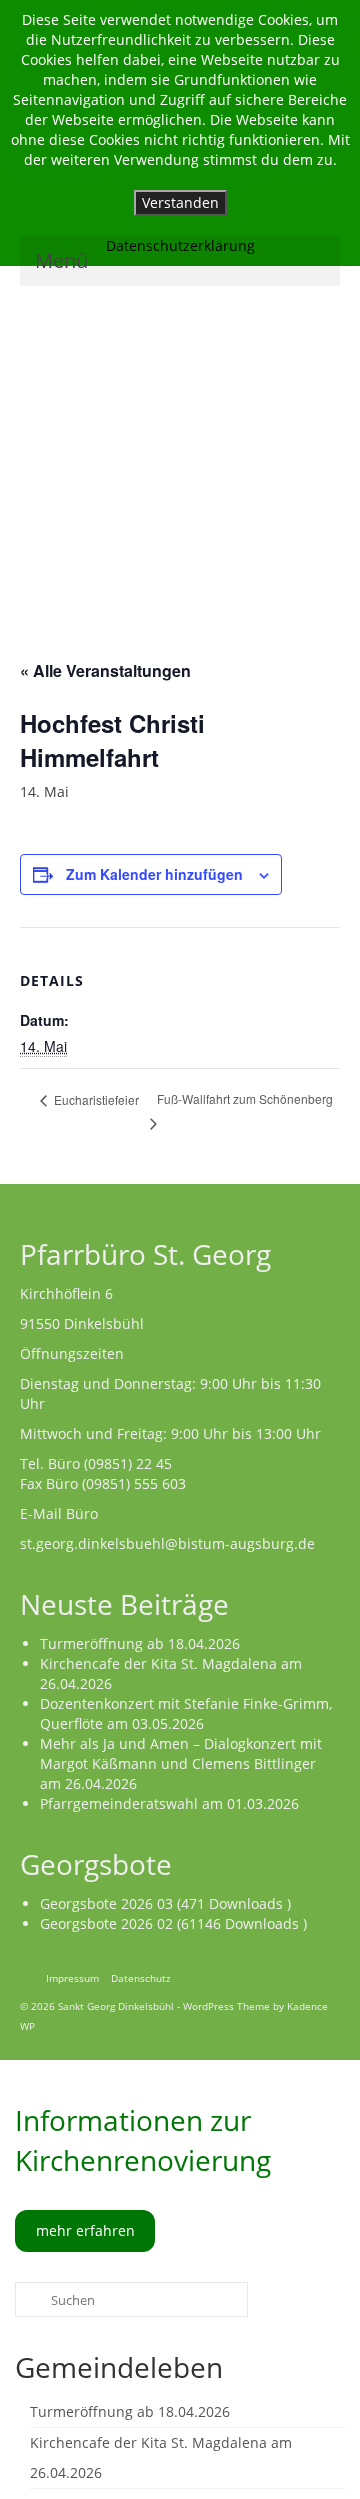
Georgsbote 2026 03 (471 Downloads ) (165, 1903)
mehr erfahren (85, 2230)
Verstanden (180, 202)
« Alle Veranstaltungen (105, 670)
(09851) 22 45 (128, 1463)
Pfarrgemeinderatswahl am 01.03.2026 (169, 1803)
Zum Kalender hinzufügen (154, 874)
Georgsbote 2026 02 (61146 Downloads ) (173, 1923)
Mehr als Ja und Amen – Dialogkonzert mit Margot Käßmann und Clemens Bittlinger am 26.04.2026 (181, 1763)
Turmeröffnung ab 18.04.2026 (140, 1643)
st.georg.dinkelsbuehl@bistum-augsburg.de (167, 1543)
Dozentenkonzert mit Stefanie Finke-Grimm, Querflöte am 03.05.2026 (186, 1713)
